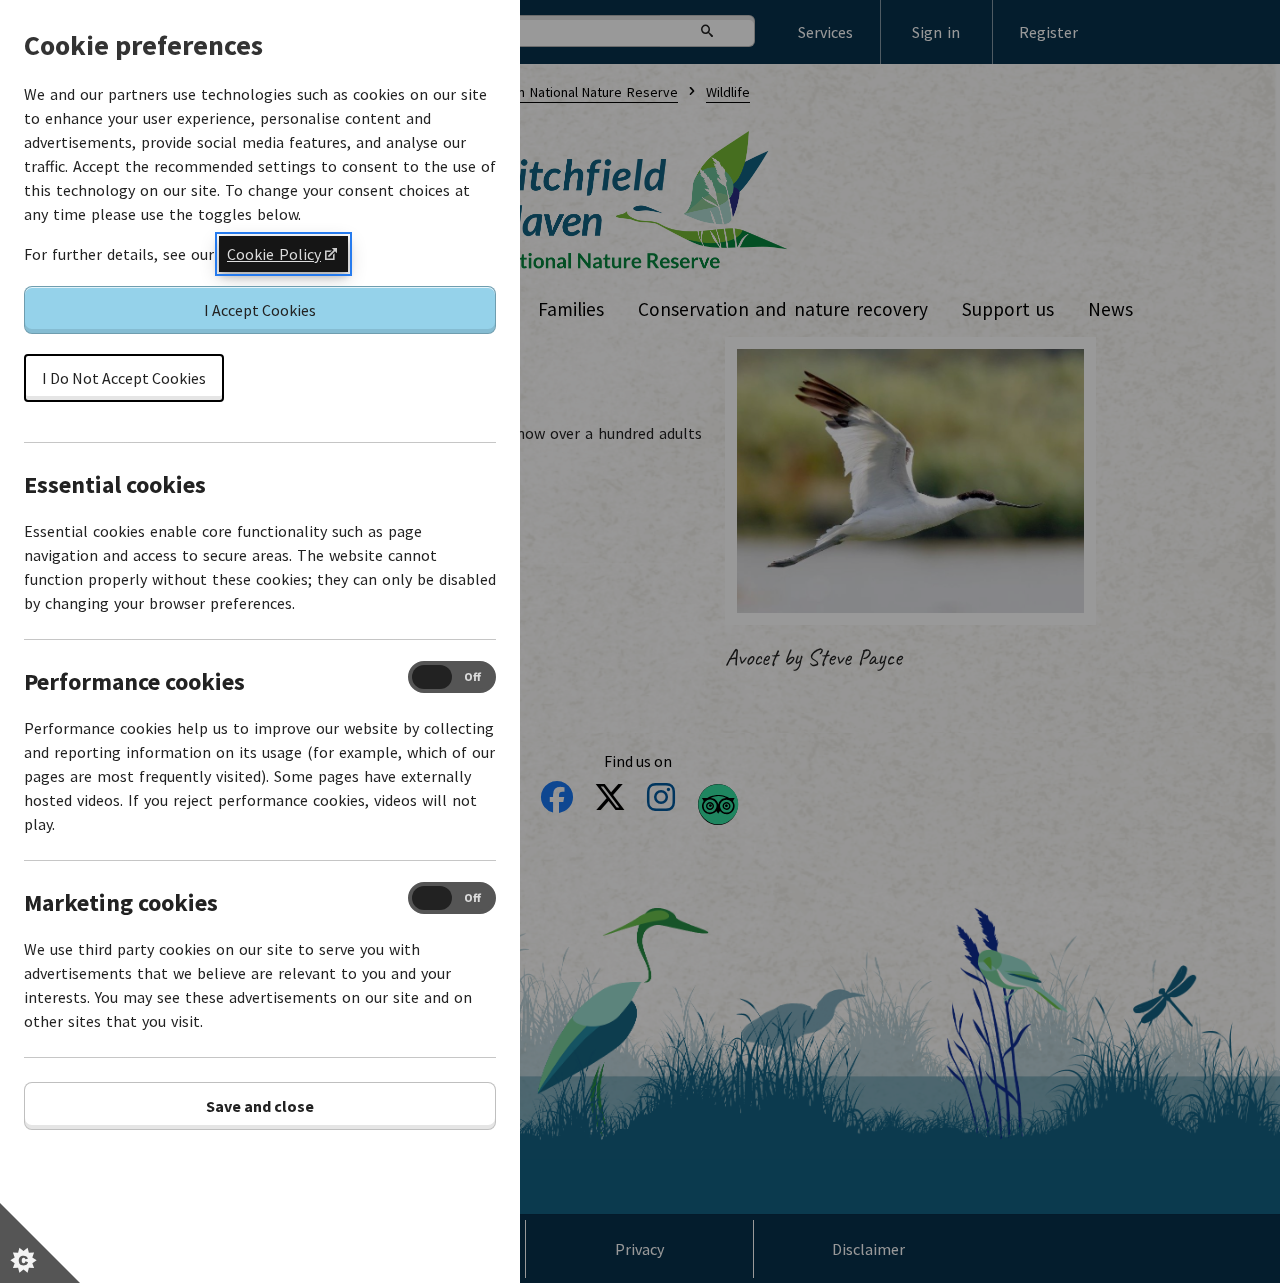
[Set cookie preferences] (40, 1243)
